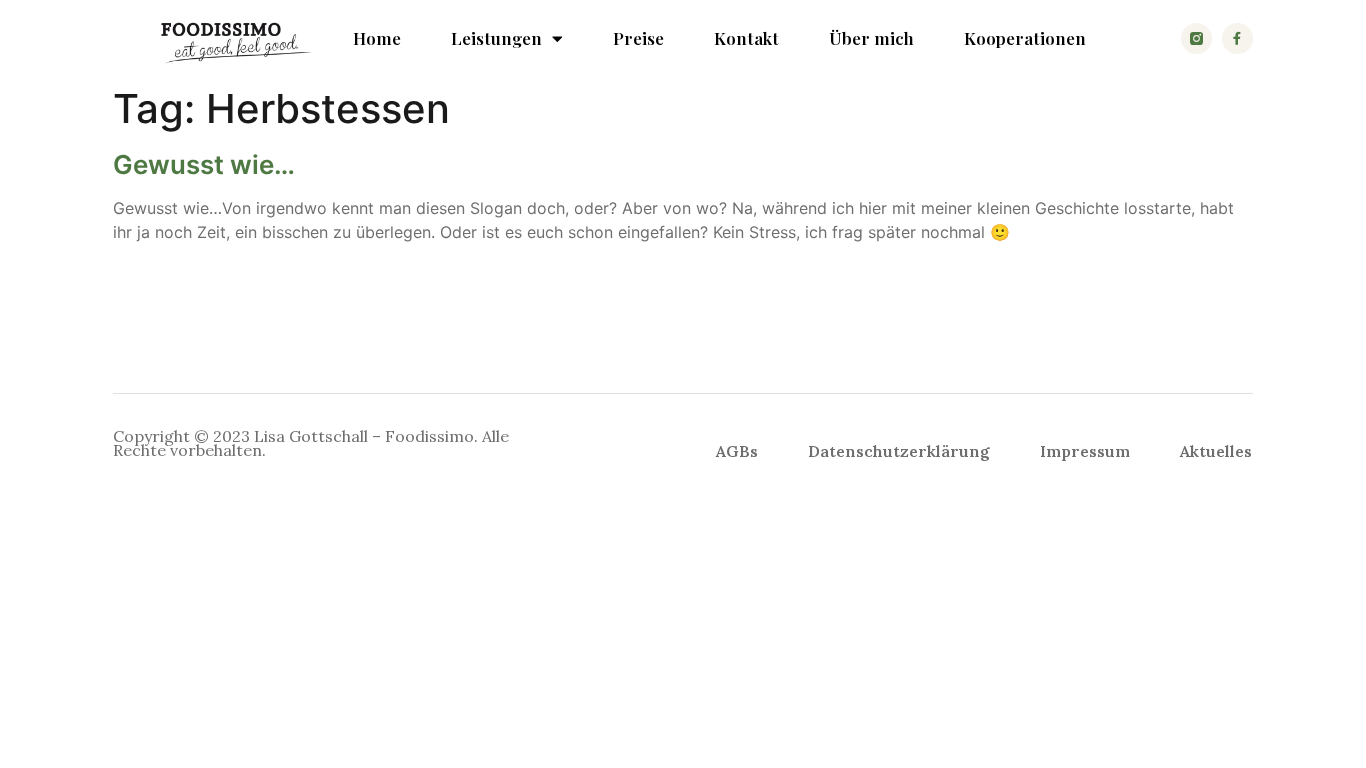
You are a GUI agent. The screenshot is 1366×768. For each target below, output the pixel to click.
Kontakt (746, 38)
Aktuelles (1216, 451)
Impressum (1085, 451)
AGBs (737, 451)
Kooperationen (1025, 38)
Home (377, 38)
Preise (638, 38)
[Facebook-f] (1237, 38)
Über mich (871, 38)
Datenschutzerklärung (899, 451)
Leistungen (496, 38)
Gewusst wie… (204, 164)
